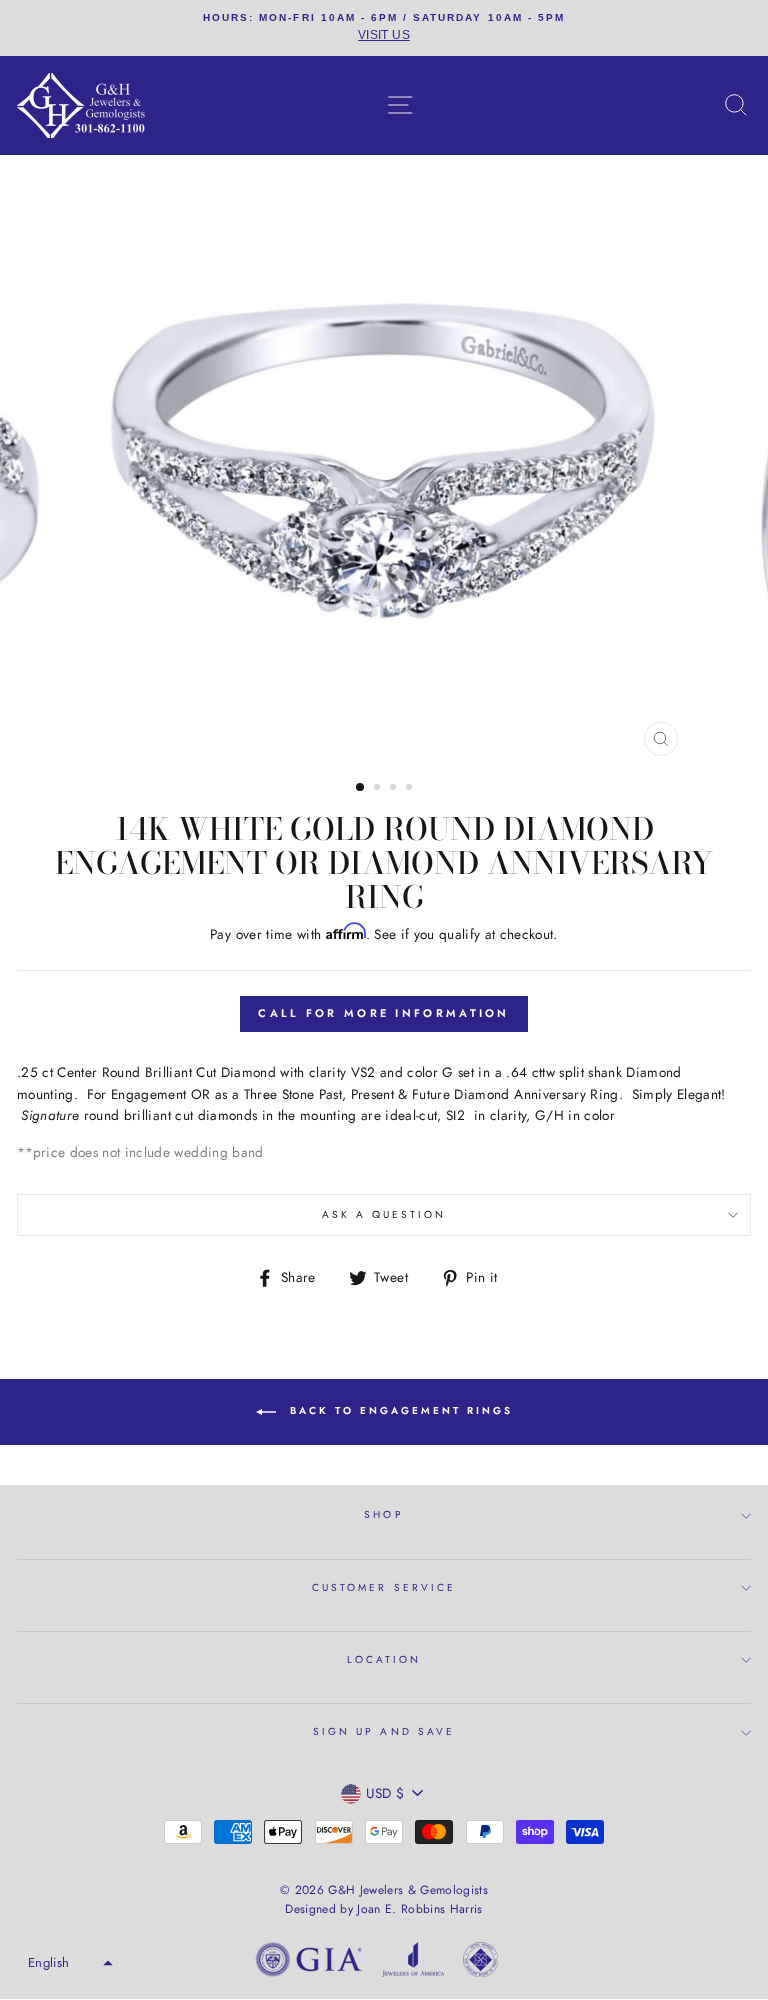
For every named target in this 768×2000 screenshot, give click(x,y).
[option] (384, 28)
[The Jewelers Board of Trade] (480, 1963)
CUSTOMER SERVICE (384, 1587)
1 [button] (361, 788)
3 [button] (395, 789)
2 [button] (379, 789)
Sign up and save (384, 1731)
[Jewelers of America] (413, 1963)
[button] (67, 1963)
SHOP (383, 1514)
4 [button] (411, 789)
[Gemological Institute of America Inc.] (309, 1963)
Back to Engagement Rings (398, 1410)
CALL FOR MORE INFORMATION (384, 1013)
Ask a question (384, 1214)
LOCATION (384, 1659)
